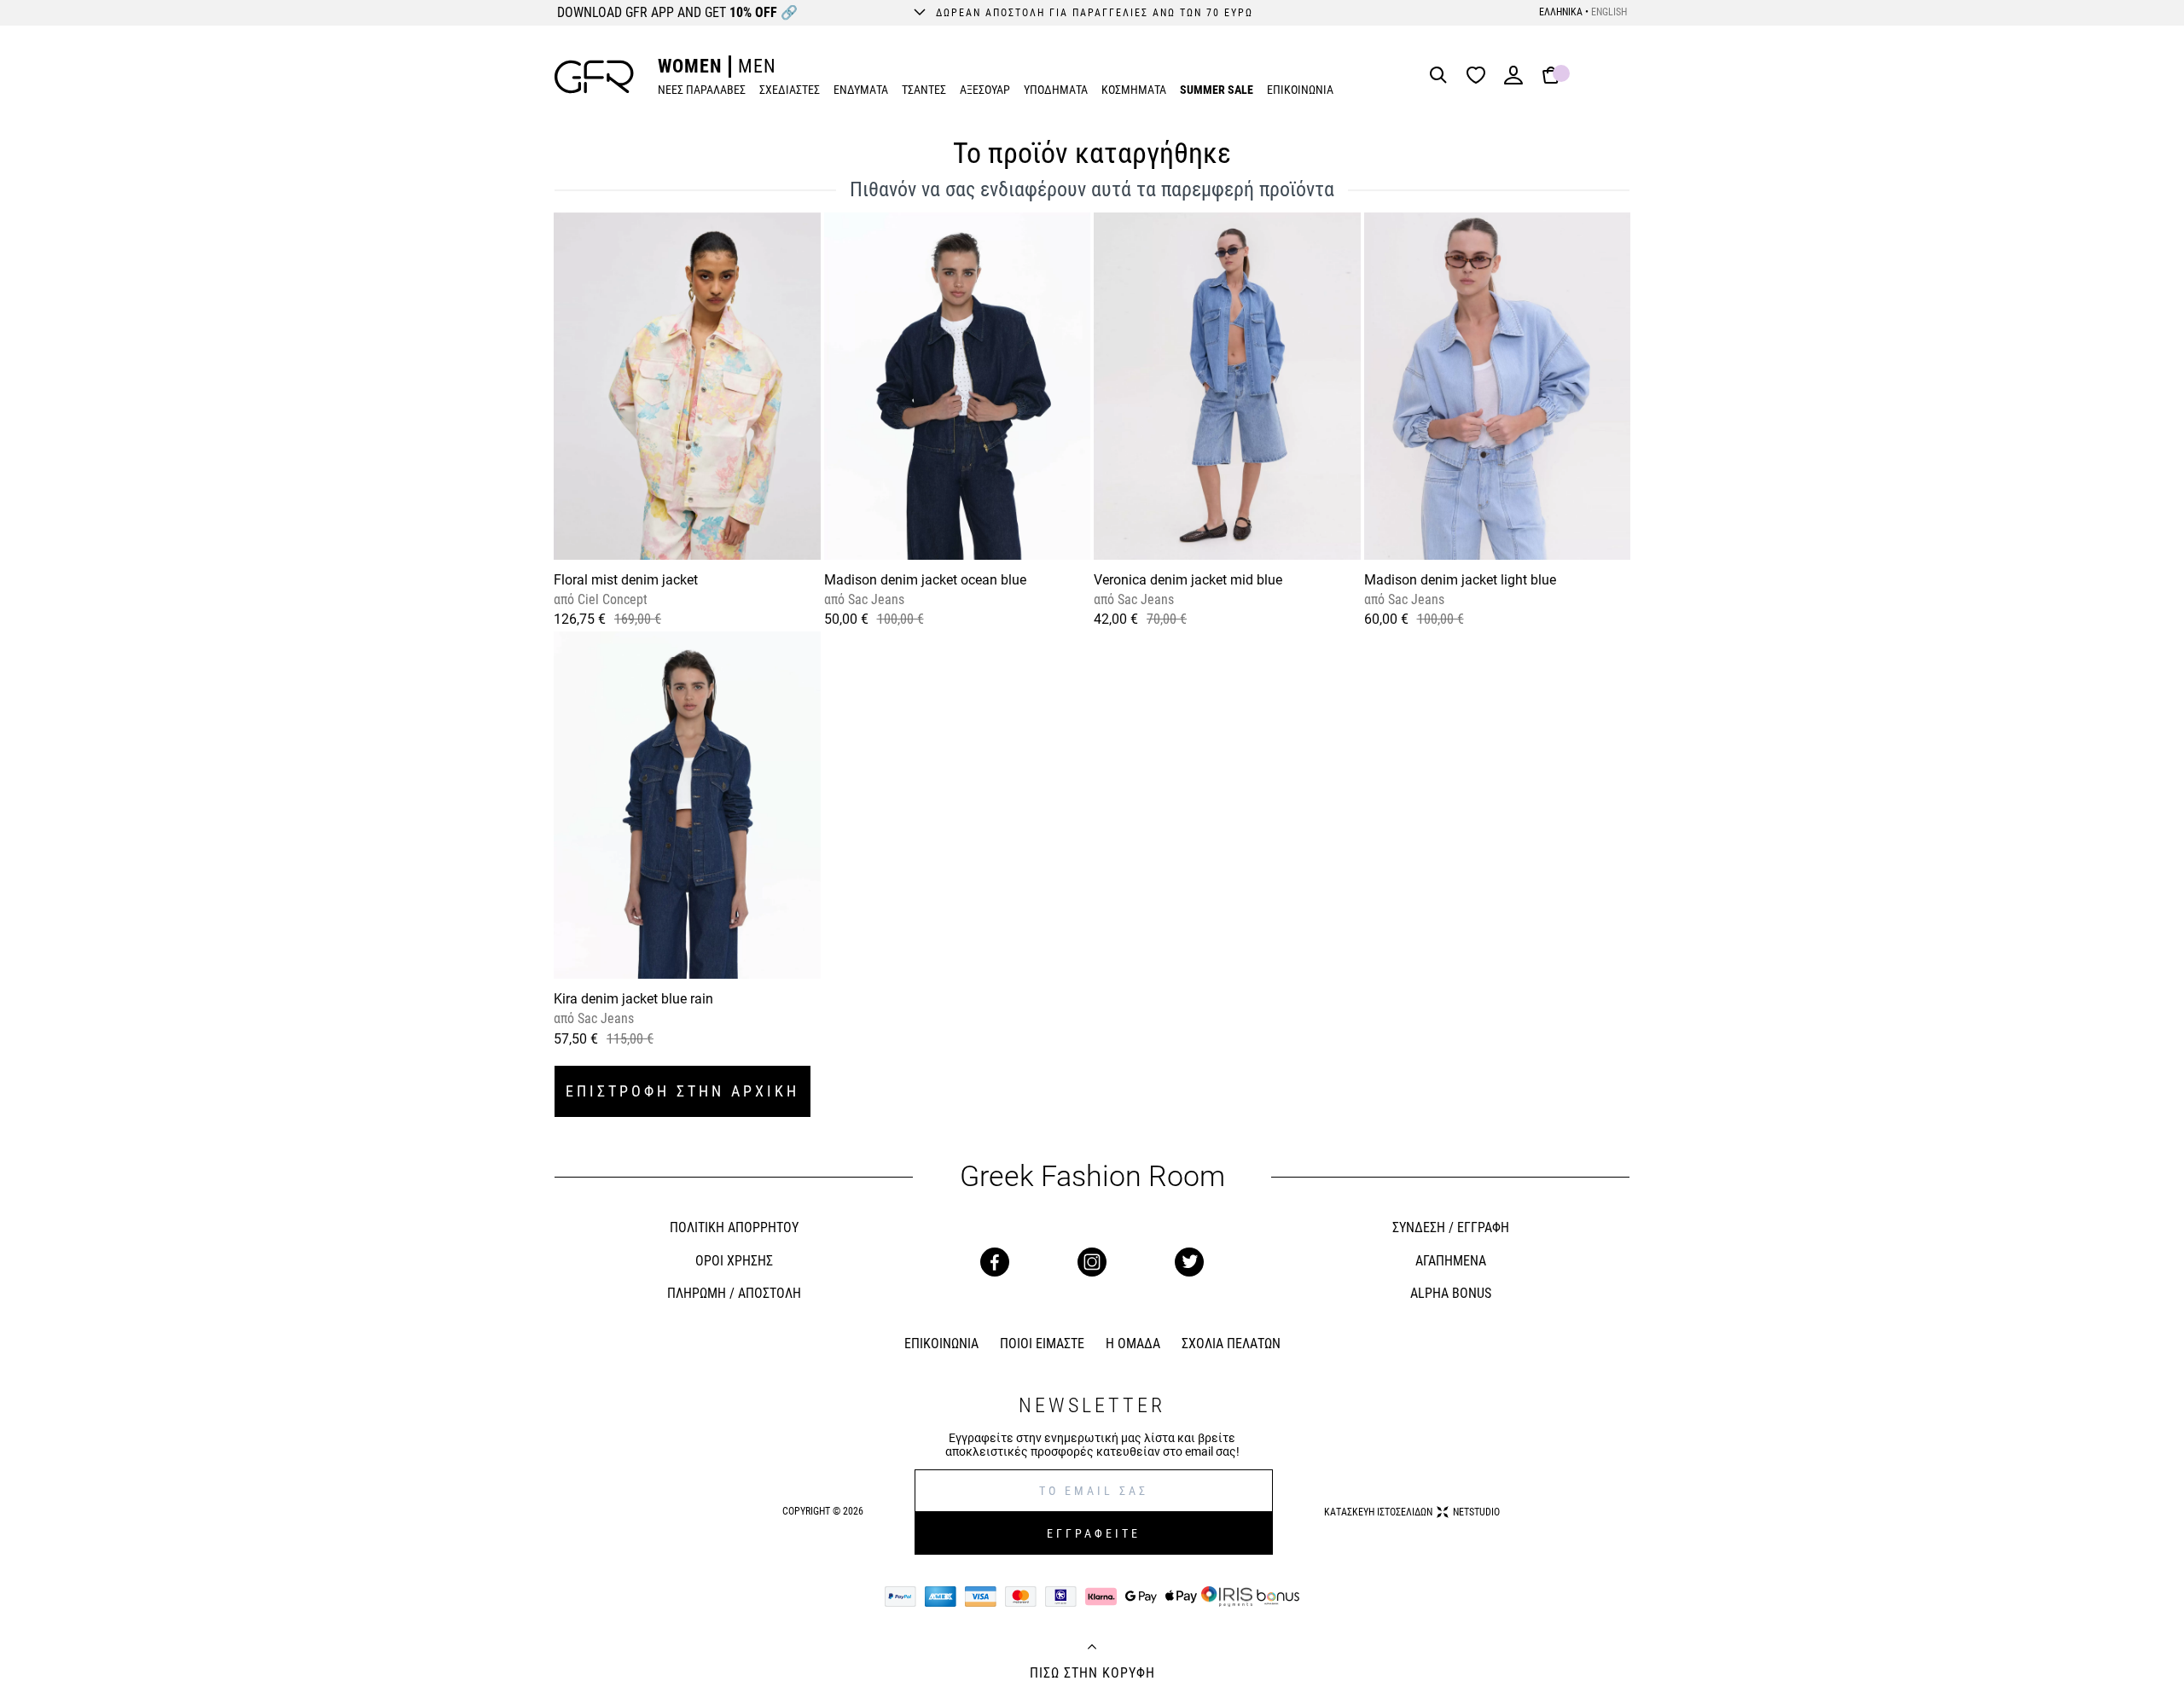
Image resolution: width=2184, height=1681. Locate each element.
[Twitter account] (1189, 1262)
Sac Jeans (874, 599)
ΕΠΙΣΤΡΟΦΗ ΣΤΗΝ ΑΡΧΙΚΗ (682, 1091)
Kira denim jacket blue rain (633, 999)
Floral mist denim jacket (626, 580)
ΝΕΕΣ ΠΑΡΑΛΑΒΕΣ (702, 90)
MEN (757, 66)
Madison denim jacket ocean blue (925, 580)
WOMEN (690, 66)
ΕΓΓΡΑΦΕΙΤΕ (1094, 1533)
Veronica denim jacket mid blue (1188, 580)
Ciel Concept (611, 599)
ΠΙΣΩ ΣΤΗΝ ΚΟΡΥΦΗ (1092, 1673)
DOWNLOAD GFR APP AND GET (677, 12)
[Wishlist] (1480, 76)
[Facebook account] (995, 1262)
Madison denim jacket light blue (1460, 580)
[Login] (1513, 81)
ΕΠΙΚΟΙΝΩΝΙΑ (1300, 90)
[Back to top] (1092, 1649)
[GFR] (594, 77)
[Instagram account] (1092, 1262)
